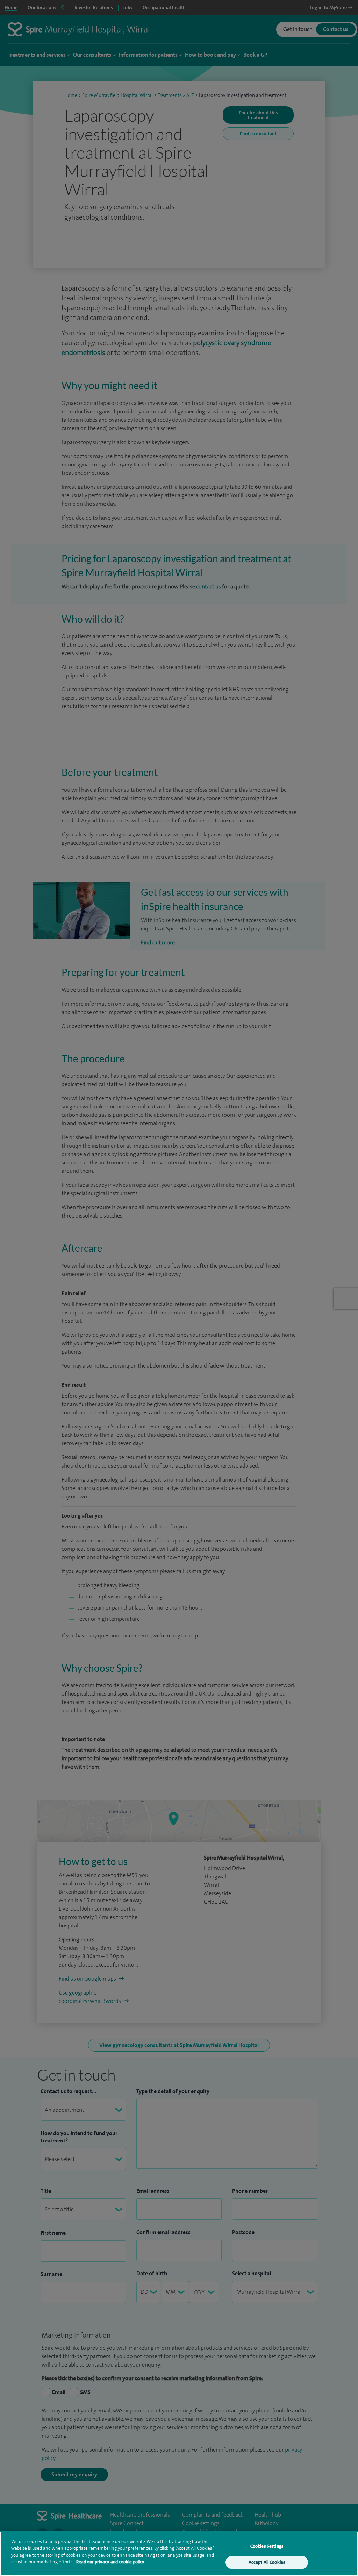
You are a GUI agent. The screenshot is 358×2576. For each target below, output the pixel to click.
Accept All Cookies (267, 2562)
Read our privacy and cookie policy (110, 2562)
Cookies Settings (267, 2546)
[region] (179, 2554)
